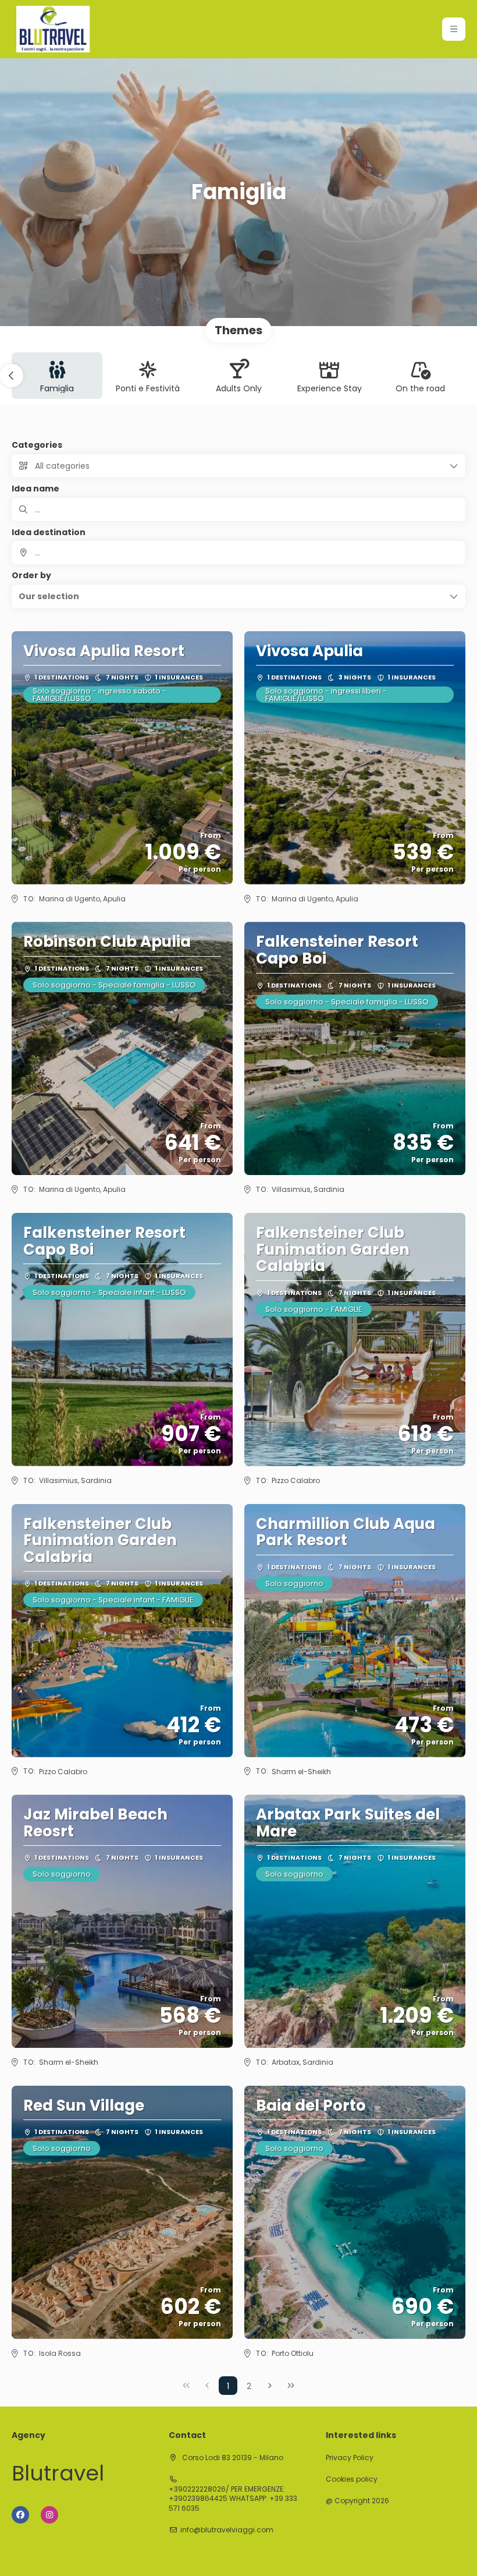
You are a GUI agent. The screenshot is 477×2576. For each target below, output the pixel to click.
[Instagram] (49, 2515)
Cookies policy (352, 2479)
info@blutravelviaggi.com (227, 2530)
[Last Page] (291, 2386)
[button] (454, 29)
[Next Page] (270, 2386)
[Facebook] (20, 2515)
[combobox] (238, 553)
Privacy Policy (350, 2458)
